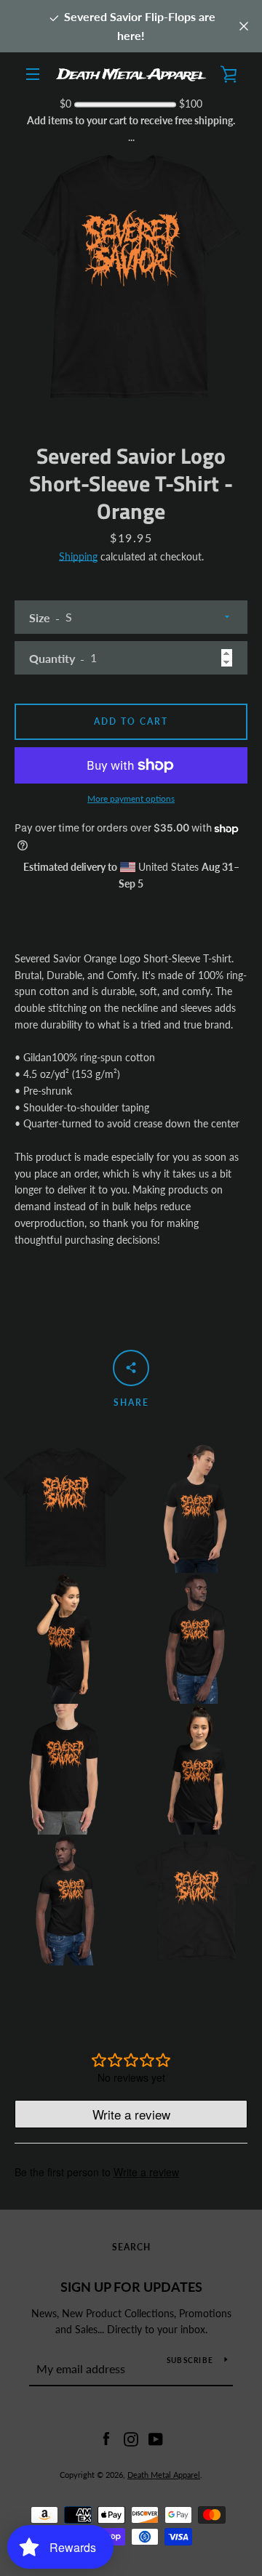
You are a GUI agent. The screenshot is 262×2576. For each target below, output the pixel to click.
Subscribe (190, 2360)
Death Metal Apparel (164, 2475)
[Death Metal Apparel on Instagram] (131, 2438)
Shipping (78, 556)
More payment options (131, 798)
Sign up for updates (131, 2287)
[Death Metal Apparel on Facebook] (106, 2438)
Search (131, 2247)
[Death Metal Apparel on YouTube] (156, 2438)
